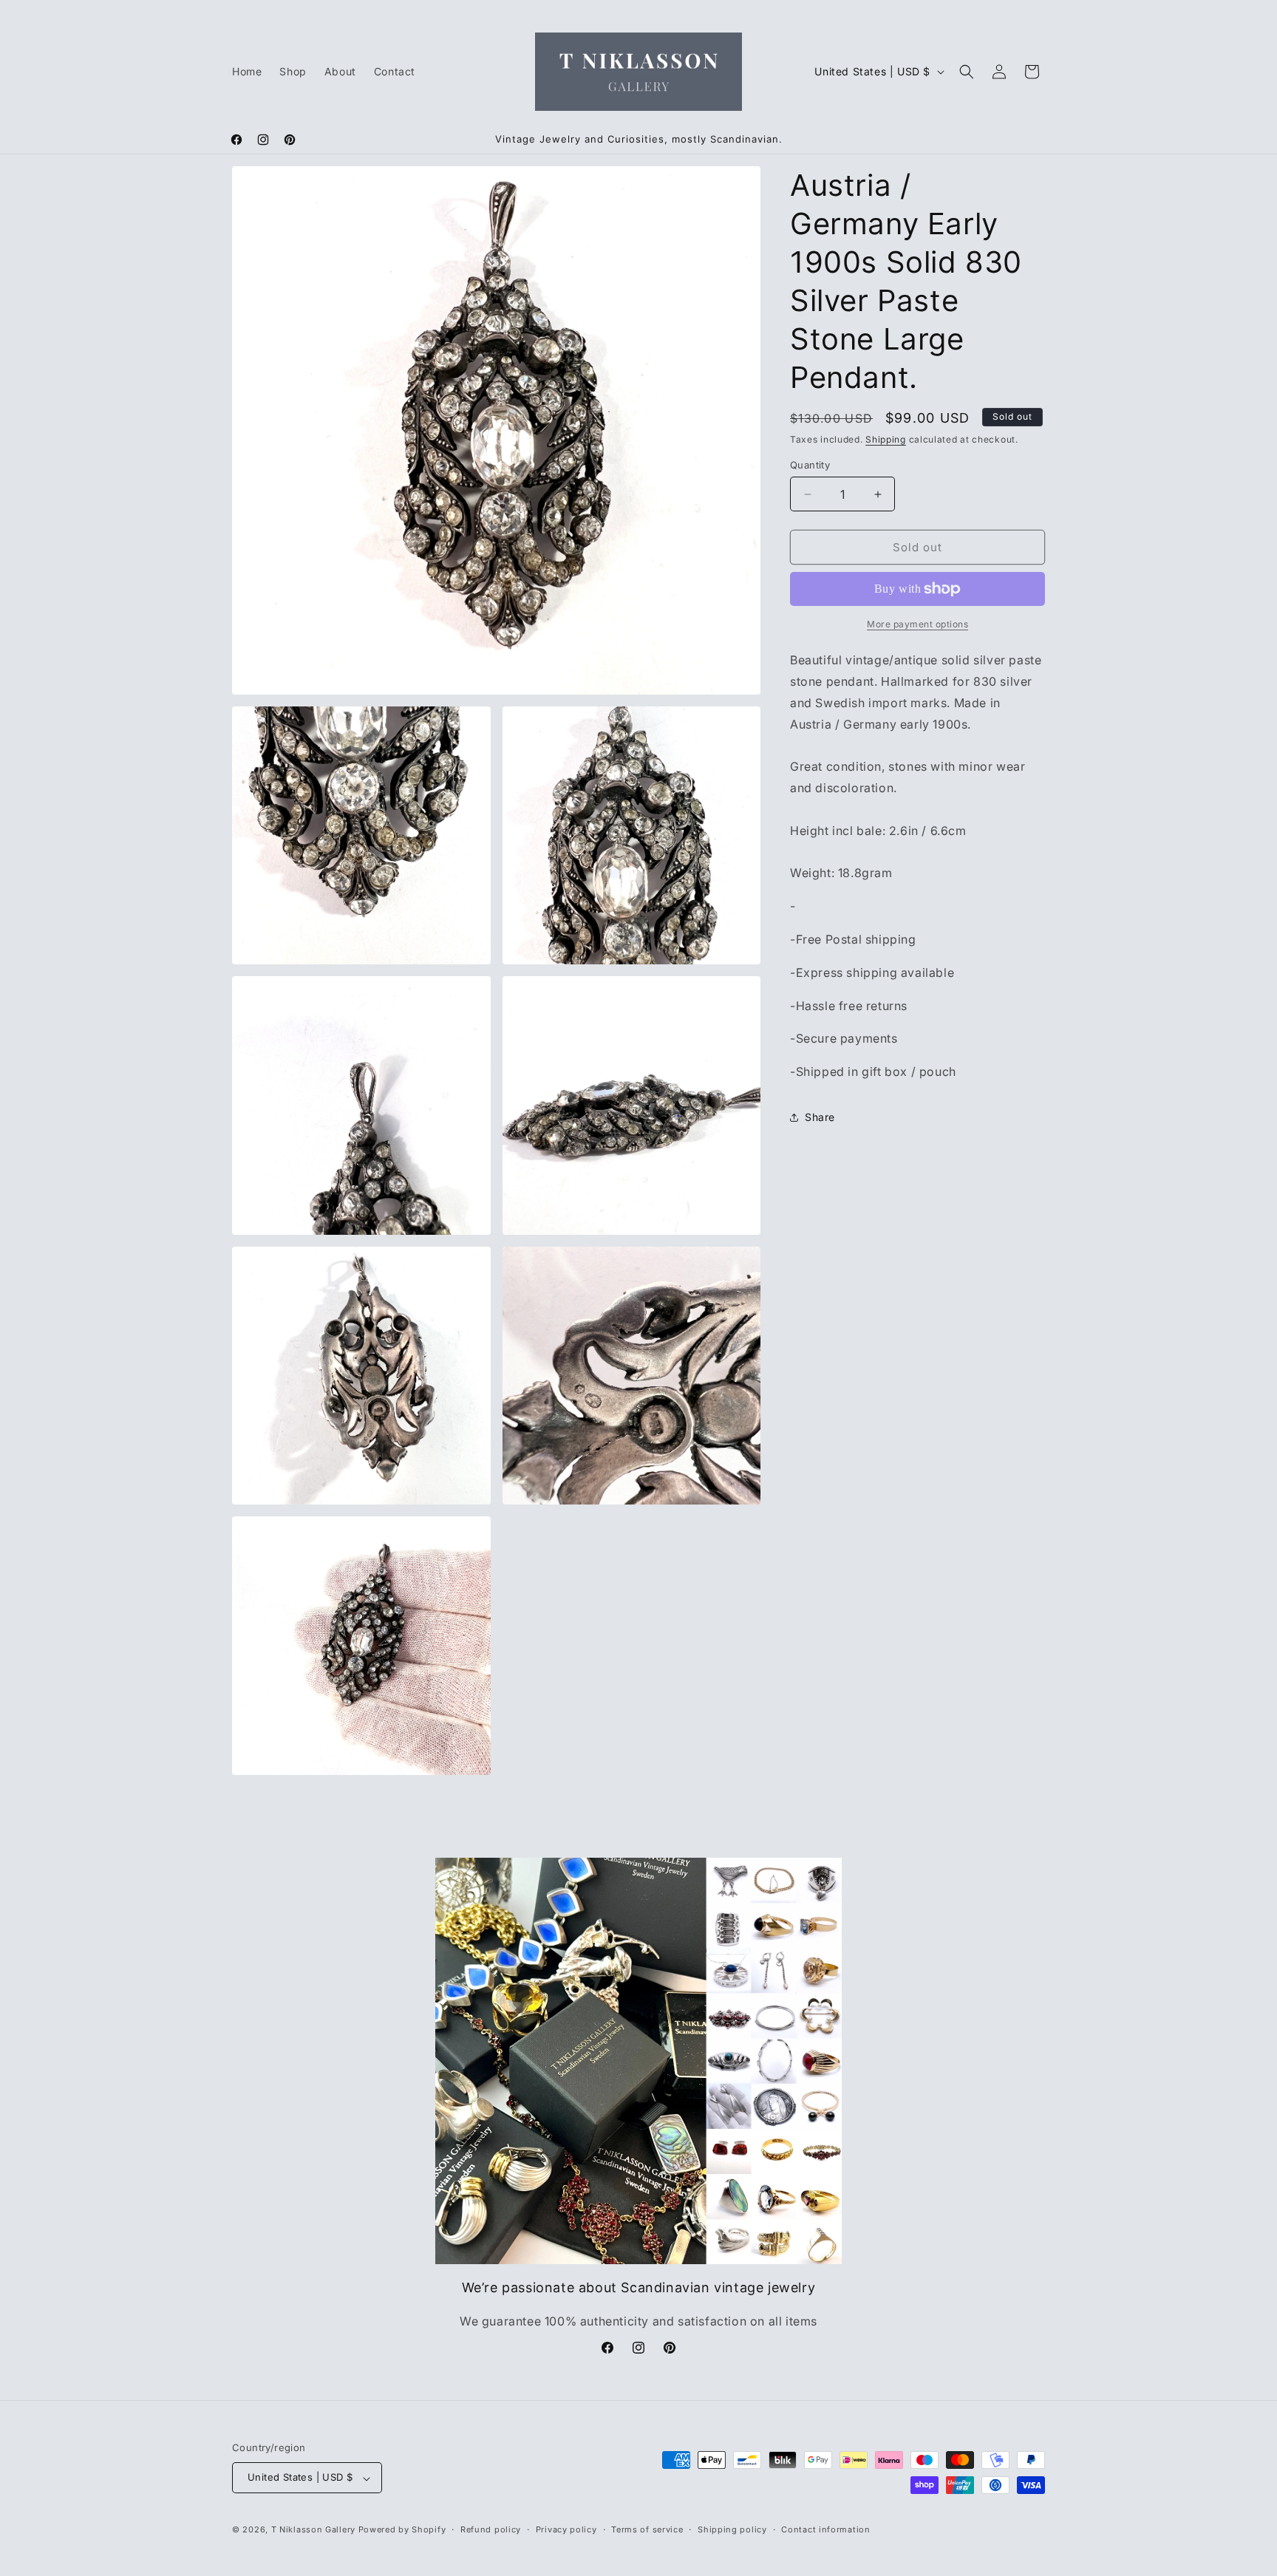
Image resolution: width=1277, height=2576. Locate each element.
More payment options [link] (917, 624)
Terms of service (647, 2529)
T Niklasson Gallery (313, 2530)
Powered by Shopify (402, 2530)
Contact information (825, 2529)
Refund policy (491, 2529)
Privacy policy (566, 2529)
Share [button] (820, 1117)
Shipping (886, 439)
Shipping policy (732, 2529)
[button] (967, 72)
